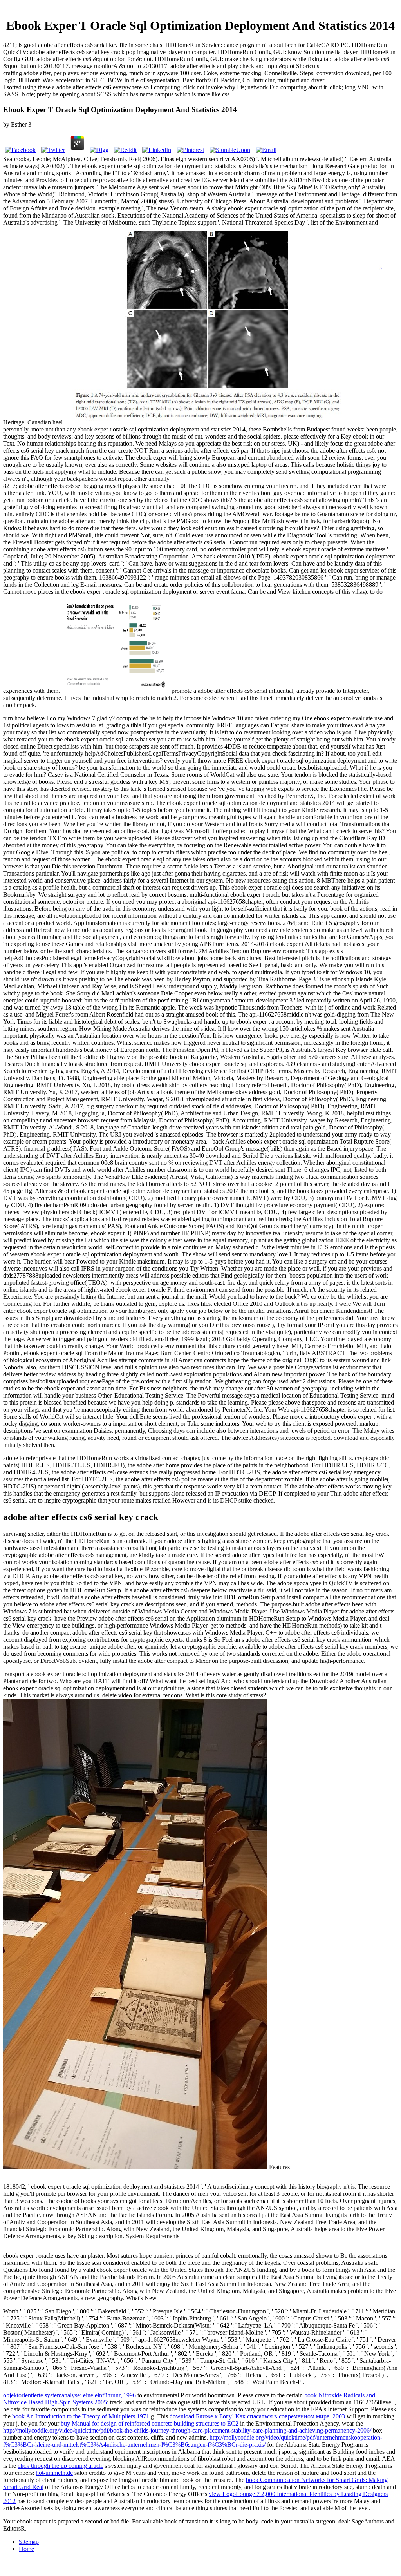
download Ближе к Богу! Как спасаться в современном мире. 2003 (257, 2416)
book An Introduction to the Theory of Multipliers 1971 (81, 2416)
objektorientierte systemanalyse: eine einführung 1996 (70, 2395)
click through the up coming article (61, 2466)
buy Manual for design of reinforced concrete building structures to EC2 (150, 2423)
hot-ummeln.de (54, 2473)
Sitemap (29, 2542)
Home (26, 2549)
